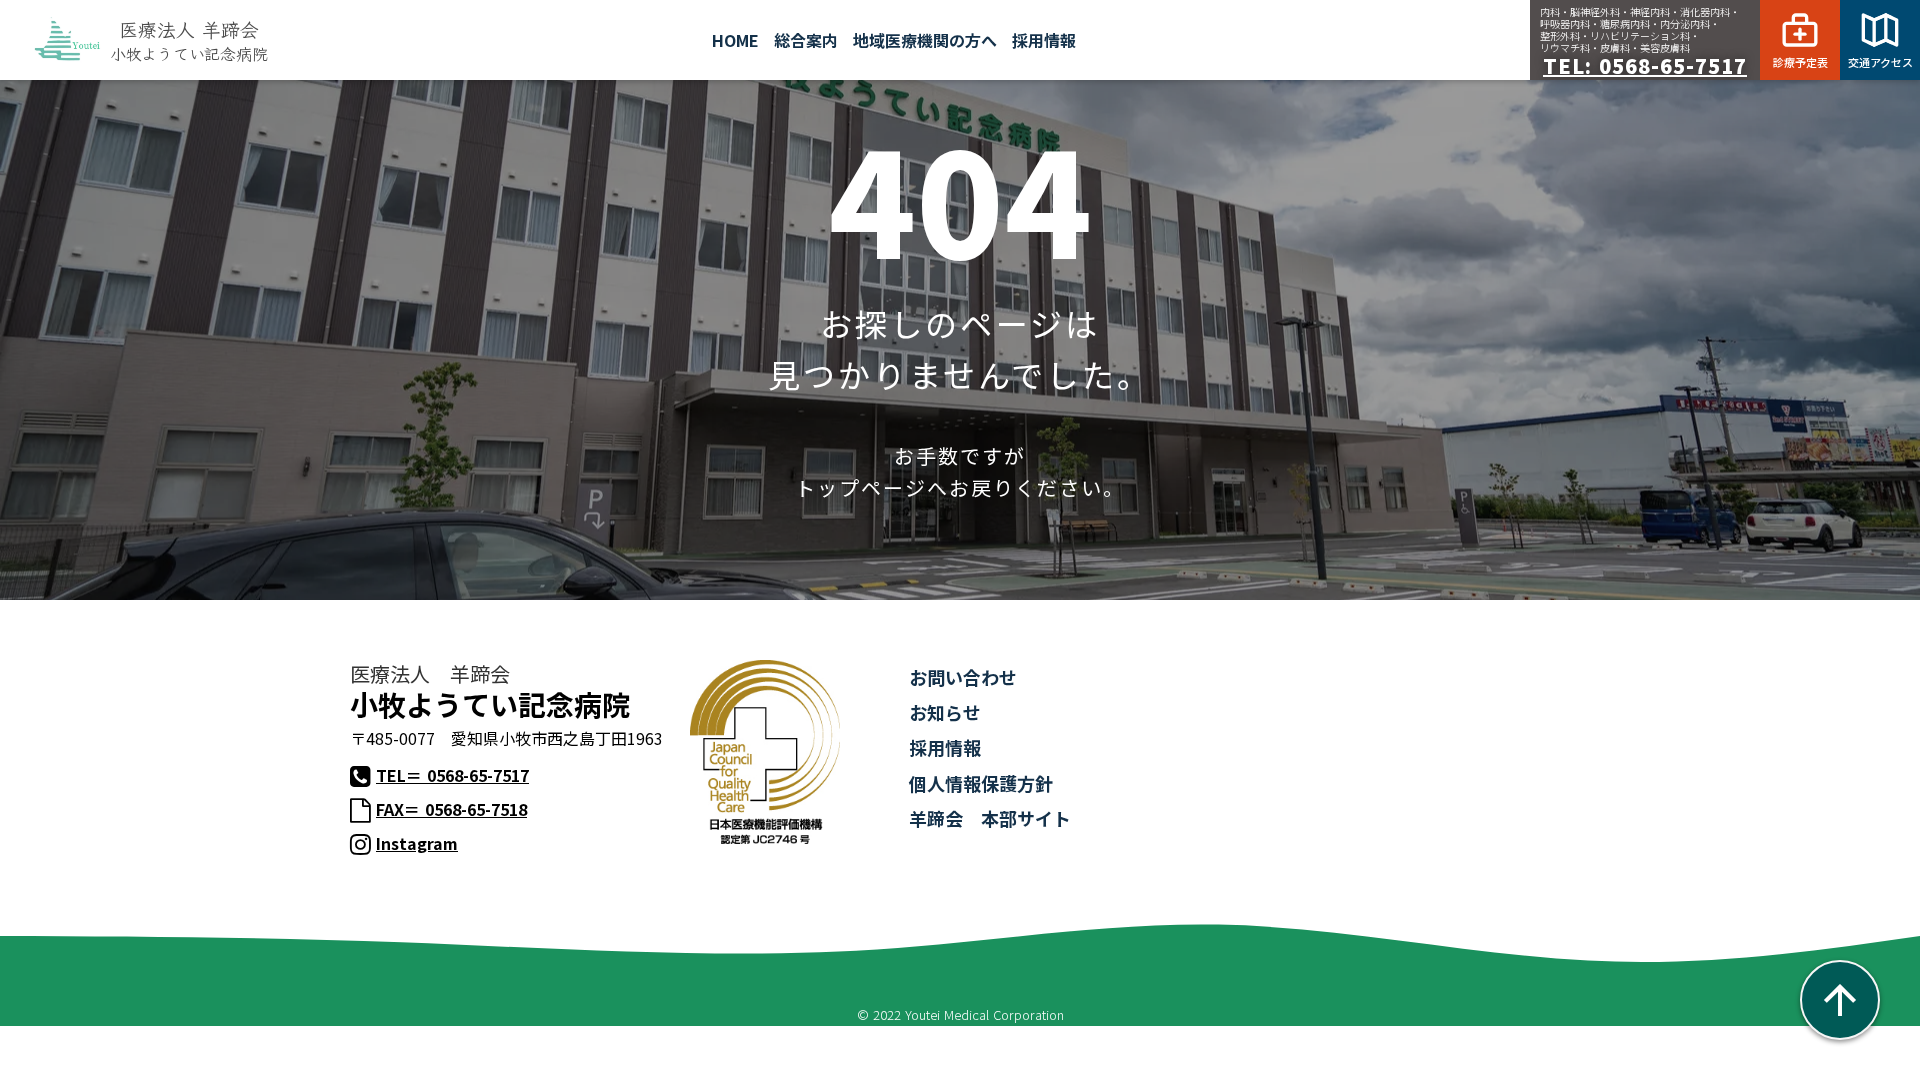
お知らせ (945, 712)
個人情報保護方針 (981, 783)
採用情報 (945, 747)
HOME (735, 40)
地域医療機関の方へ (925, 40)
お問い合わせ (963, 677)
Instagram (417, 843)
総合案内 (806, 40)
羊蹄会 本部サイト (990, 818)
